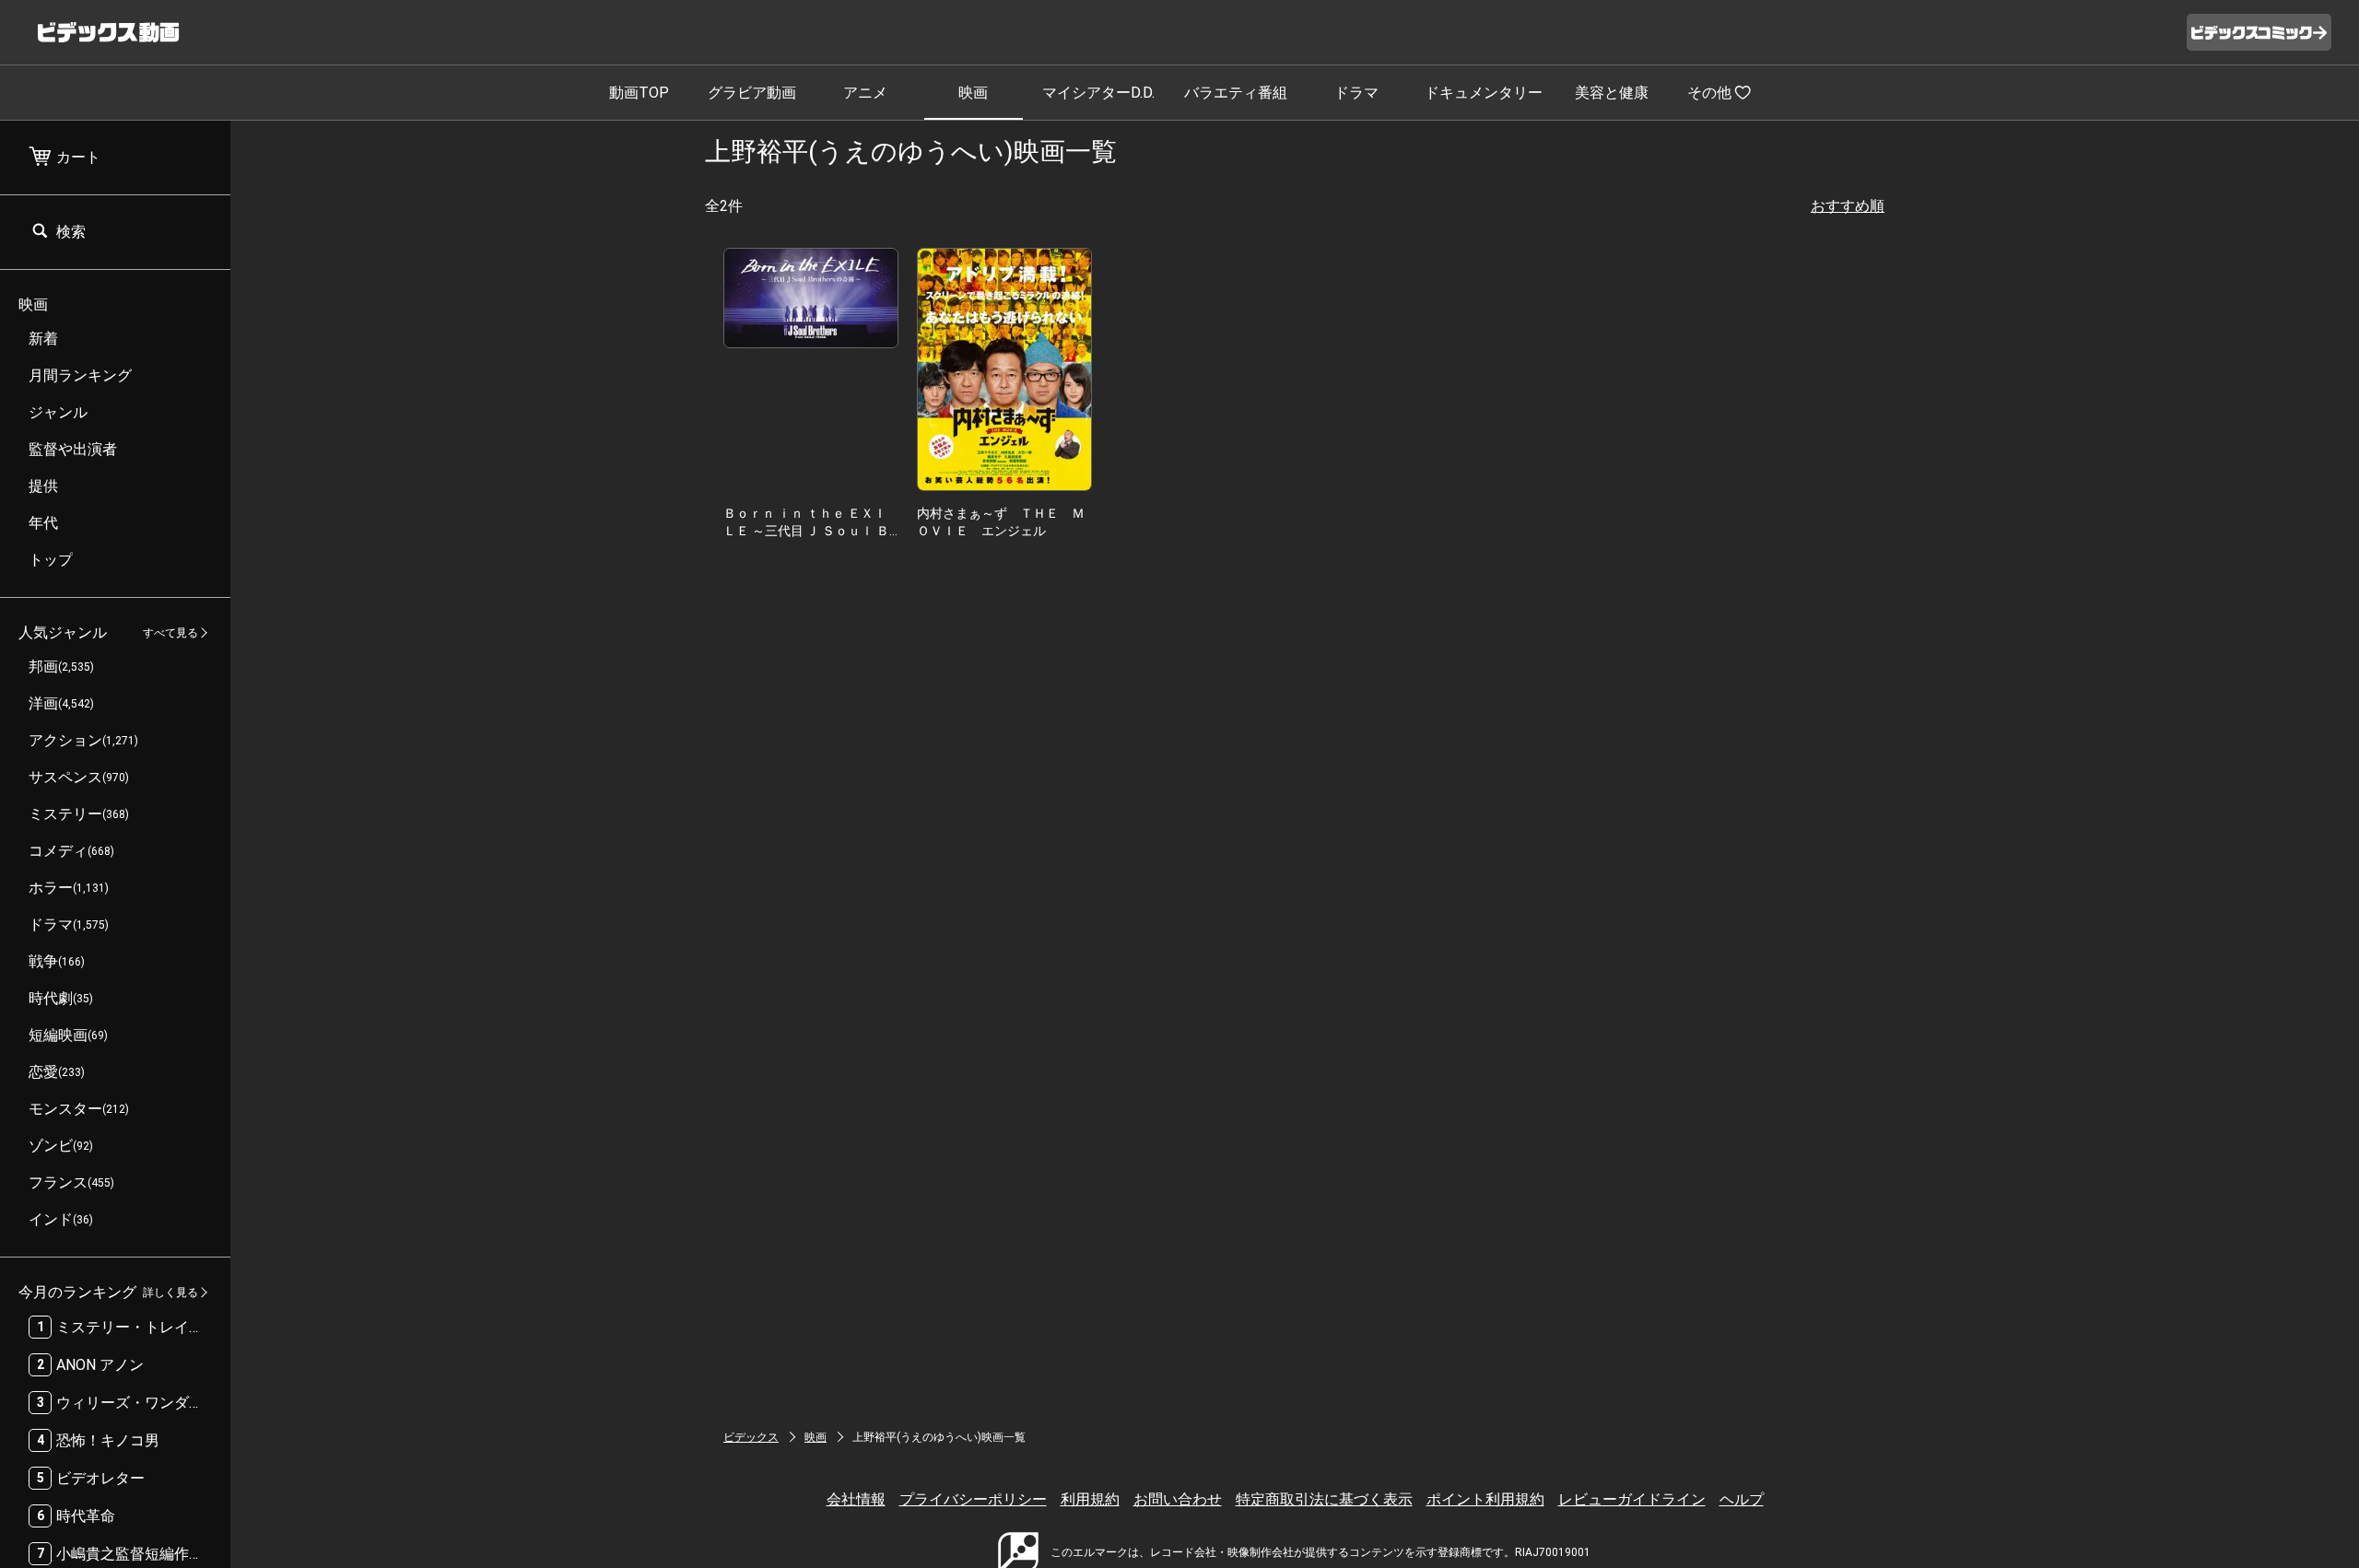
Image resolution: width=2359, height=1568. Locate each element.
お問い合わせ (1178, 1499)
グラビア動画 (752, 93)
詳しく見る (170, 1293)
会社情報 (856, 1499)
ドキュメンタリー (1484, 93)
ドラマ (1356, 93)
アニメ (865, 93)
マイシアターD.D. (1098, 93)
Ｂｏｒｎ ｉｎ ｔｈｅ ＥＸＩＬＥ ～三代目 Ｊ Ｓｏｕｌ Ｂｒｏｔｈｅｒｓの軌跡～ (806, 530)
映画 (973, 93)
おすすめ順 (1848, 206)
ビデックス (751, 1437)
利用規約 (1090, 1499)
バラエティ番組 (1236, 93)
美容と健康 (1612, 93)
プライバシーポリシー (973, 1499)
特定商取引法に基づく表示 (1324, 1499)
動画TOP (639, 93)
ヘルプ (1742, 1499)
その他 (1709, 93)
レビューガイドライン (1632, 1499)
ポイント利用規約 (1485, 1499)
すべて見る (170, 633)
